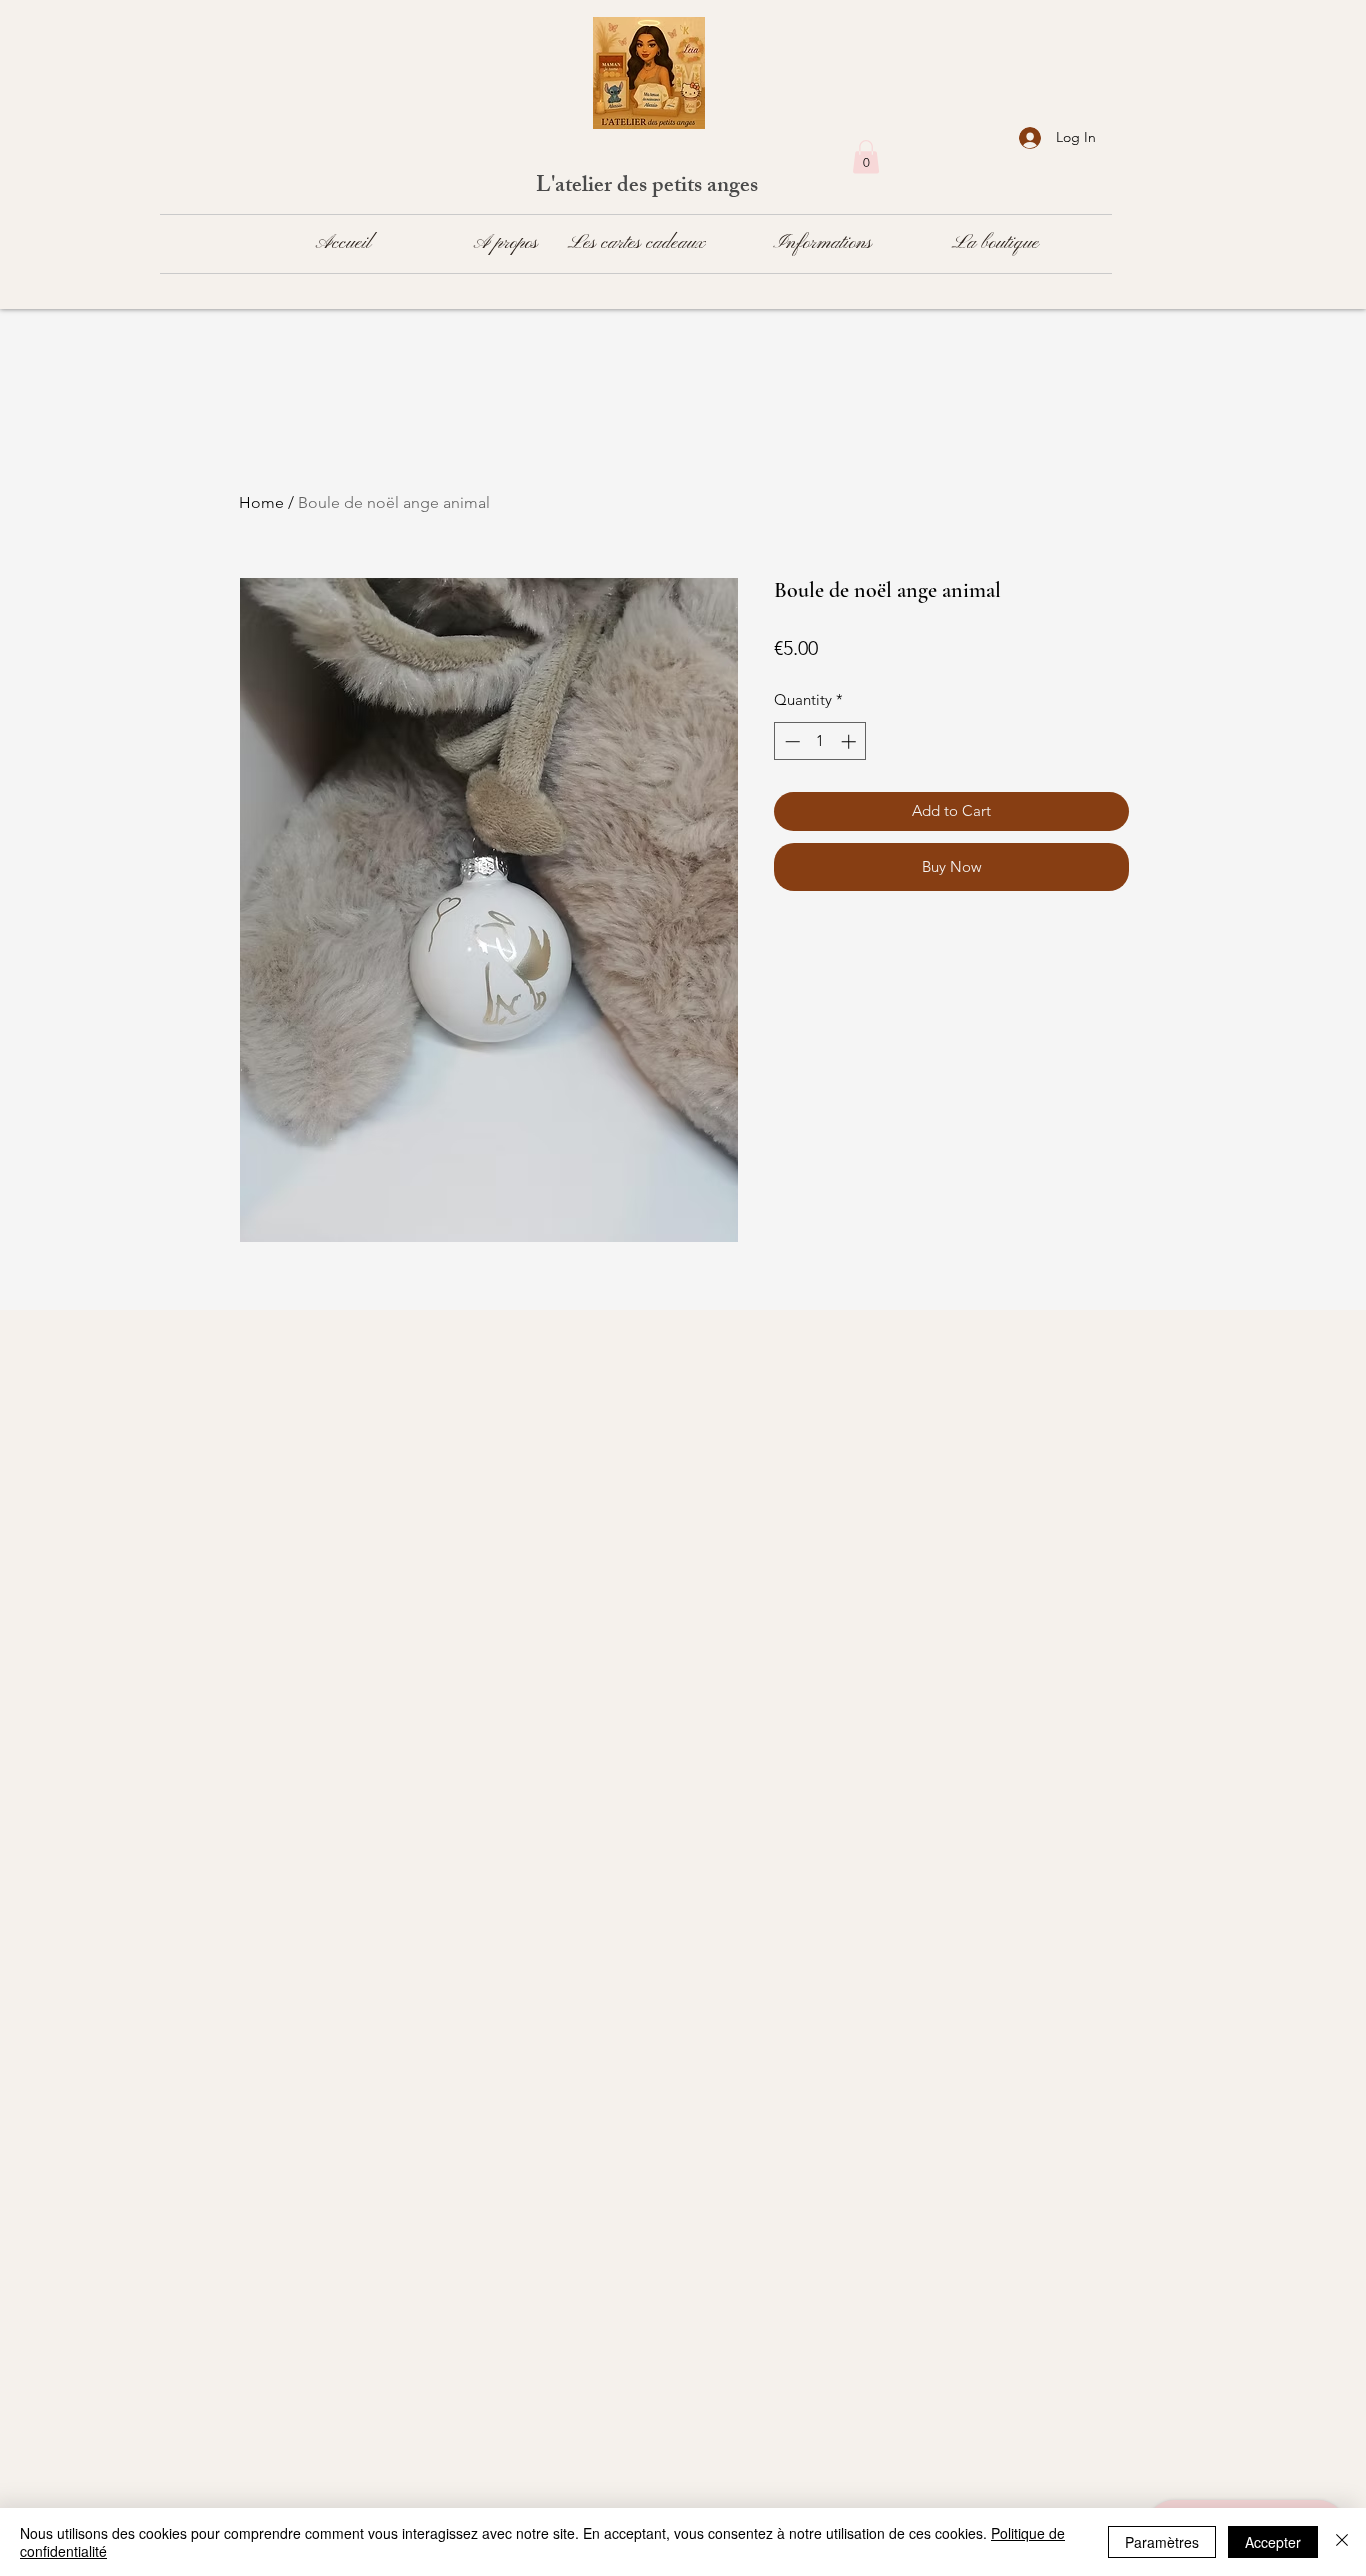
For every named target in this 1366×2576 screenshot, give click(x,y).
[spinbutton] (820, 741)
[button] (866, 156)
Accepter (1273, 2542)
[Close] (1342, 2542)
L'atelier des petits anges (649, 187)
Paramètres (1162, 2542)
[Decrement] (790, 741)
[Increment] (850, 741)
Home (261, 502)
